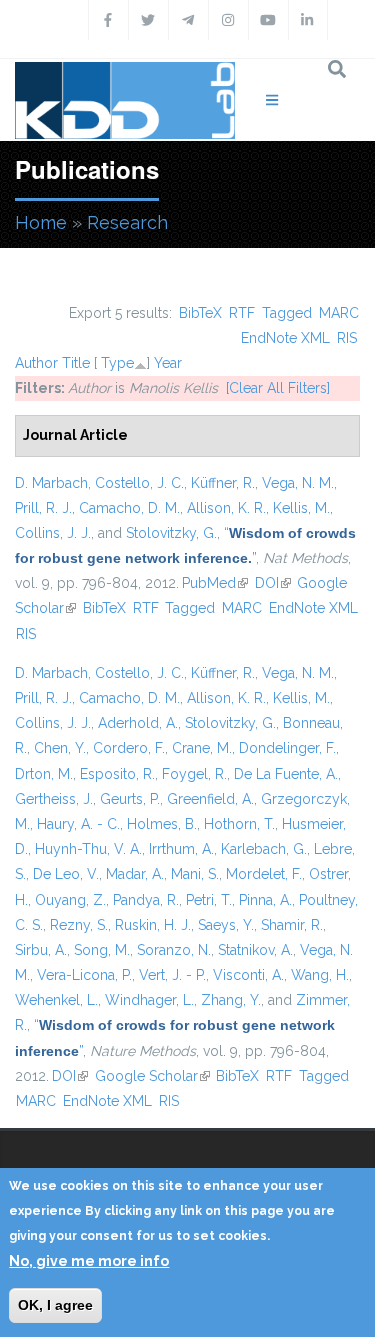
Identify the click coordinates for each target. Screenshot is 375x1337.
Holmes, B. (162, 824)
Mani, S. (195, 874)
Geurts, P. (130, 799)
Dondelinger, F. (287, 748)
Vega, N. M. (298, 483)
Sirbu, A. (41, 950)
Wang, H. (320, 975)
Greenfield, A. (210, 799)
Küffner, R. (223, 483)
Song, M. (102, 950)
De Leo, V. (66, 874)
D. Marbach (51, 483)
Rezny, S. (79, 925)
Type (117, 363)
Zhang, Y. (231, 1000)
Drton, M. (44, 774)
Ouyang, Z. (70, 900)
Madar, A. (135, 874)
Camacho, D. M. (129, 508)
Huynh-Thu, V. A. (88, 849)
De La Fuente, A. (286, 774)
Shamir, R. (292, 925)
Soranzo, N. (174, 950)
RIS (347, 338)
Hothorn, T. (239, 824)
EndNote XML (285, 338)
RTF (242, 313)
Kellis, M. (301, 508)
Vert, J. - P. (172, 975)
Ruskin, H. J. (153, 925)
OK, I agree (55, 1305)
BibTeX (200, 313)
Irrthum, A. (181, 849)
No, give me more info (89, 1261)
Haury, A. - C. (78, 824)
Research (127, 222)
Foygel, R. (194, 774)
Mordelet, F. (264, 874)
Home (41, 222)
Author (36, 363)
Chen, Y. (60, 748)
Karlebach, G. (264, 849)
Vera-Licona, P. (84, 975)
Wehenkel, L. (56, 1000)
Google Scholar (152, 1076)
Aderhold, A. (138, 723)
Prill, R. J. (43, 508)
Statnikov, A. (255, 950)
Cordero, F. (129, 748)
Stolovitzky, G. (171, 533)
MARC (339, 313)
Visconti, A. (248, 975)
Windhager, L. (149, 1000)
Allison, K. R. (226, 508)
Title (76, 363)
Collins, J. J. (53, 533)
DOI (273, 583)
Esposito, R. (117, 774)
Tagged (287, 313)
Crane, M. (202, 748)
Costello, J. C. (139, 483)
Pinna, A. (265, 900)
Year (168, 363)
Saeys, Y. (226, 925)
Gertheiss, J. (54, 799)
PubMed (215, 583)
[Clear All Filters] (278, 388)
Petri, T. (209, 900)
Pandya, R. (146, 900)
